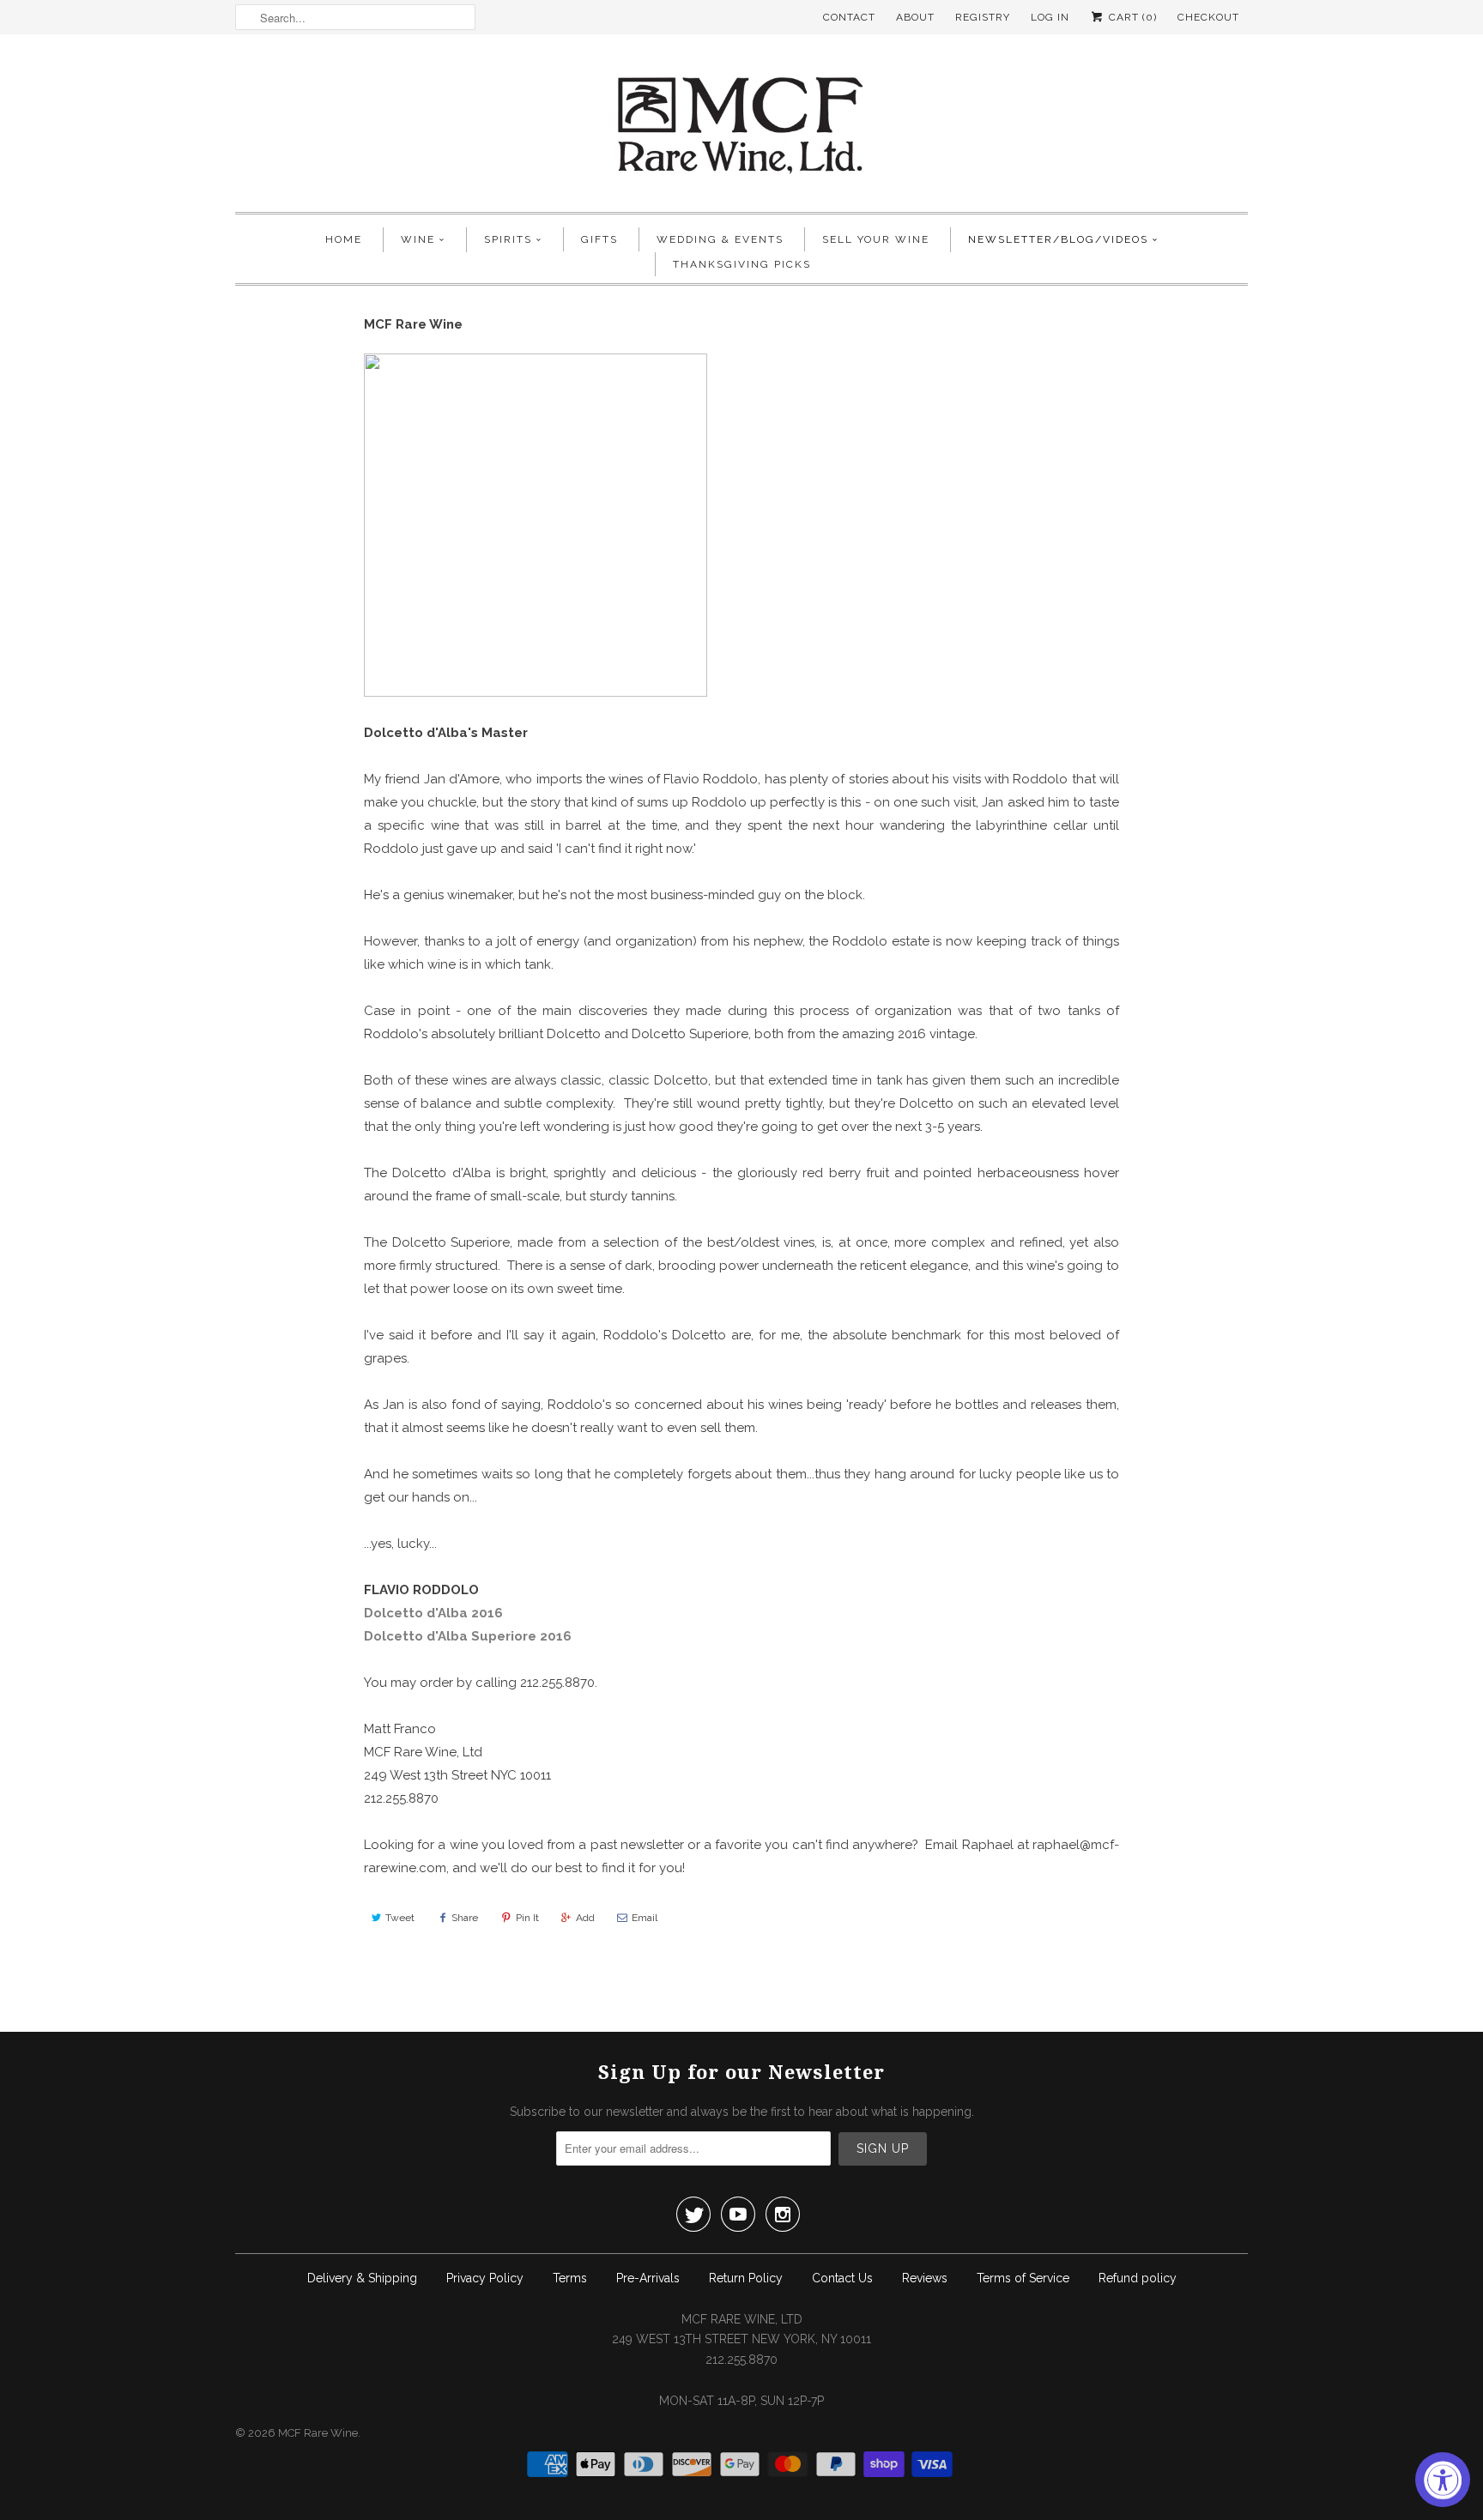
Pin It (527, 1918)
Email (645, 1918)
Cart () (1131, 17)
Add (585, 1918)
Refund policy (1138, 2278)
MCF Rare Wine (318, 2433)
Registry (983, 17)
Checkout (1208, 17)
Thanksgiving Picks (742, 264)
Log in (1050, 17)
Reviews (925, 2278)
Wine (418, 239)
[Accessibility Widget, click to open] (1443, 2480)
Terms (570, 2278)
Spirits (508, 239)
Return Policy (746, 2278)
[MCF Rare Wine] (741, 127)
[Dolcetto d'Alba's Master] (536, 692)
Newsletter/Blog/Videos (1058, 239)
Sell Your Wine (876, 239)
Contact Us (842, 2278)
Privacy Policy (485, 2278)
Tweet (400, 1918)
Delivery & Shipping (362, 2278)
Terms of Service (1023, 2278)
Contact (849, 17)
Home (344, 239)
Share (465, 1918)
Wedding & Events (720, 239)
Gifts (599, 239)
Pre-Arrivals (648, 2278)
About (915, 17)
